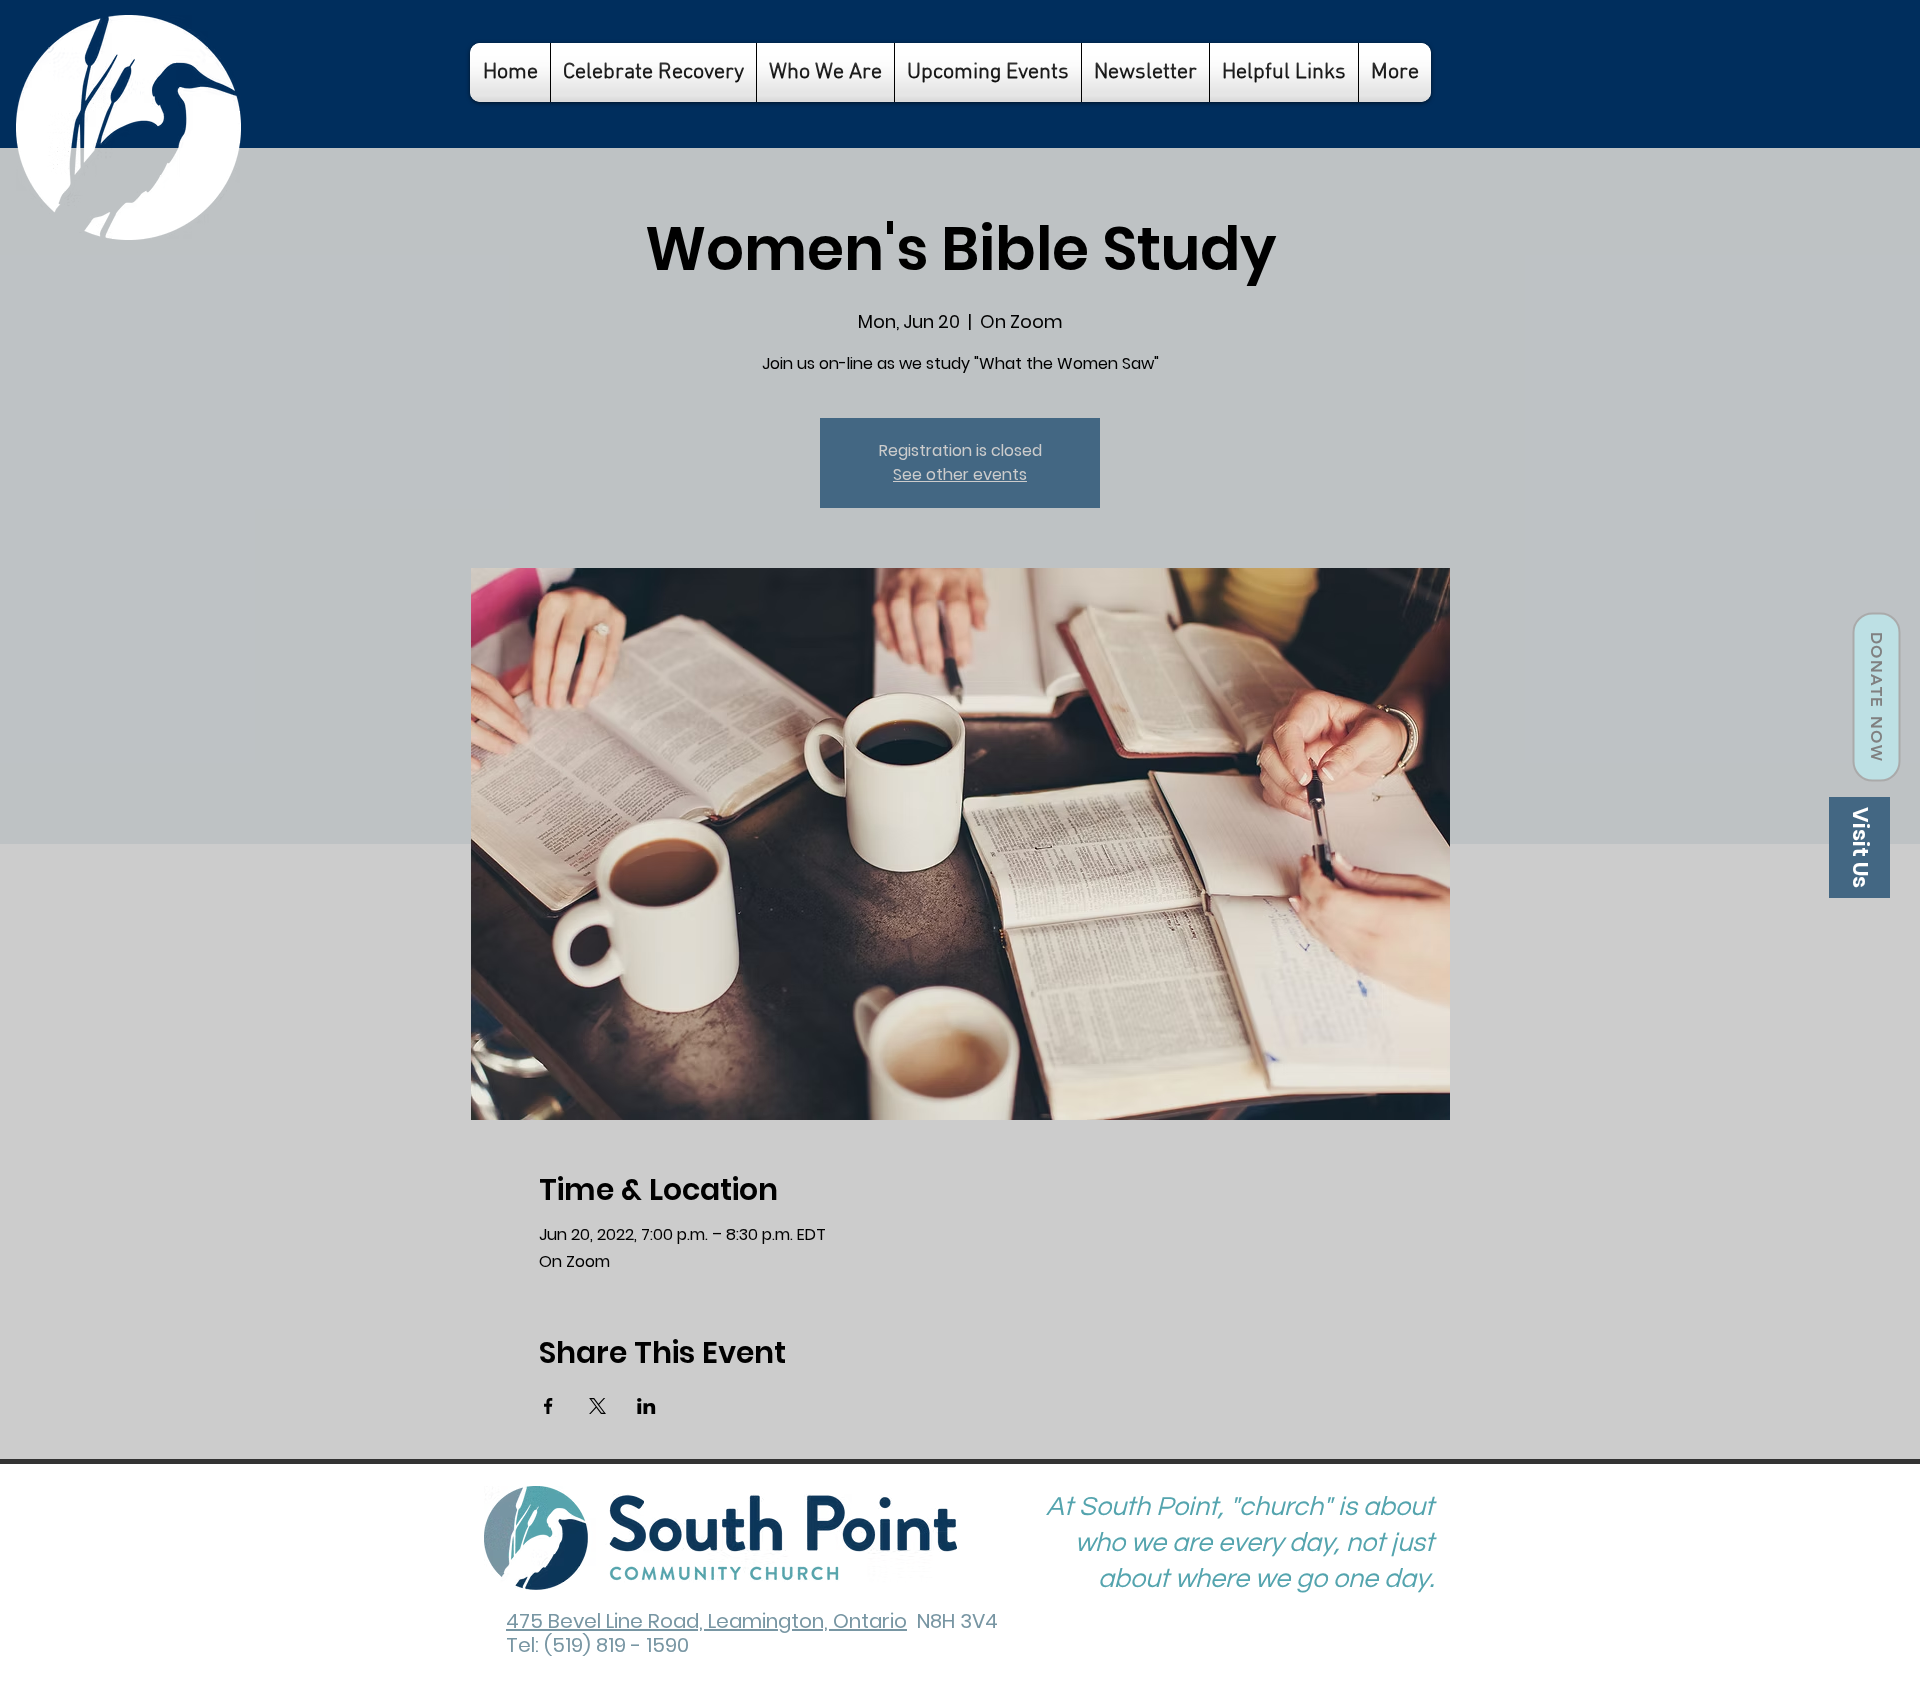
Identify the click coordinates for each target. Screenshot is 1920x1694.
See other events (960, 474)
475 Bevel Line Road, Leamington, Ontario (706, 1621)
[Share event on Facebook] (548, 1406)
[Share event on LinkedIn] (646, 1406)
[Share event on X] (597, 1406)
